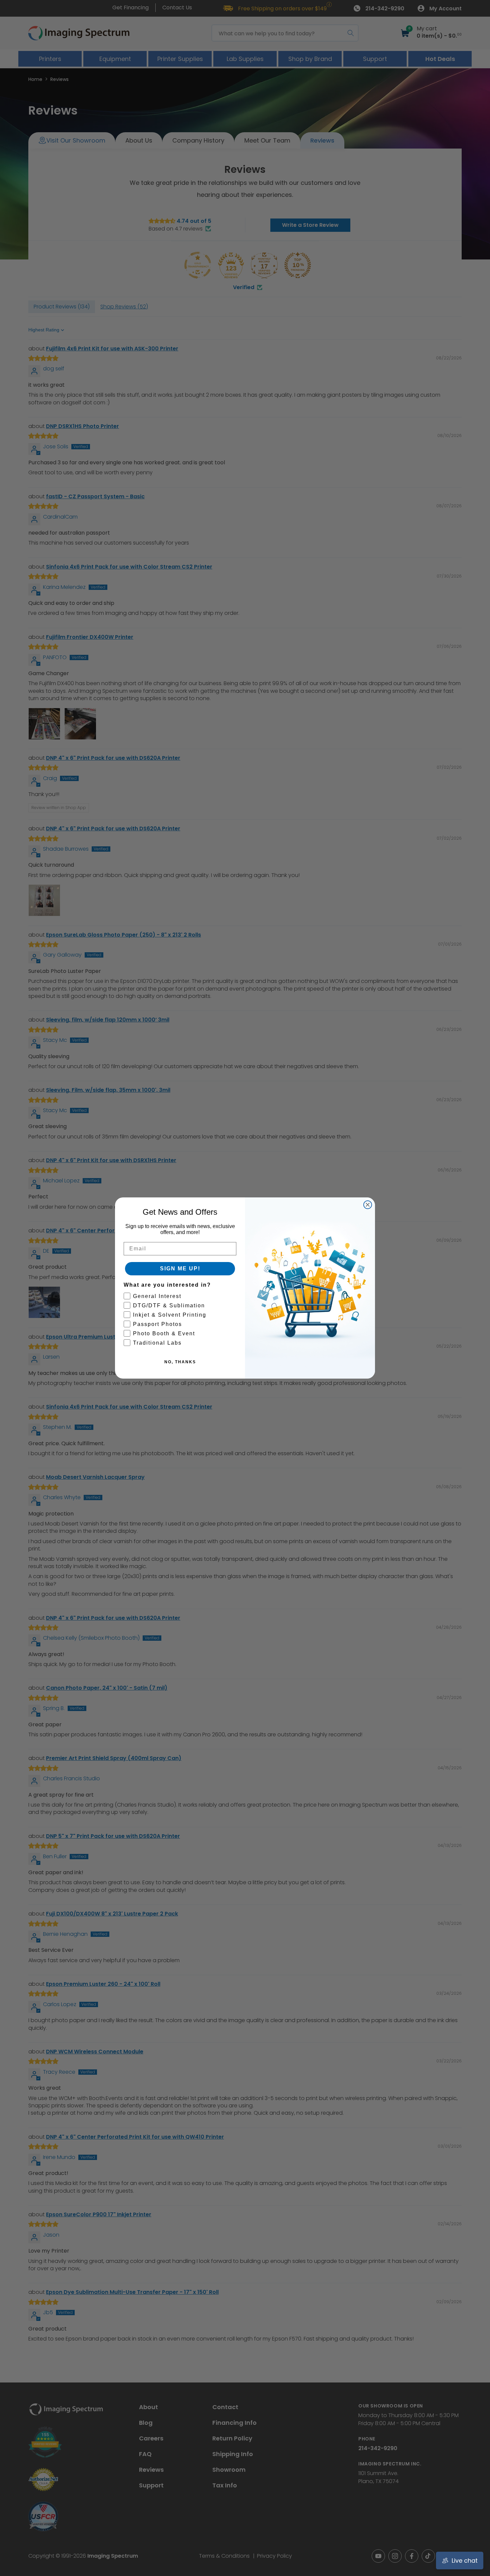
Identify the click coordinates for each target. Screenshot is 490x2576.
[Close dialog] (368, 1205)
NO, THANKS (180, 1362)
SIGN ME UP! (180, 1269)
